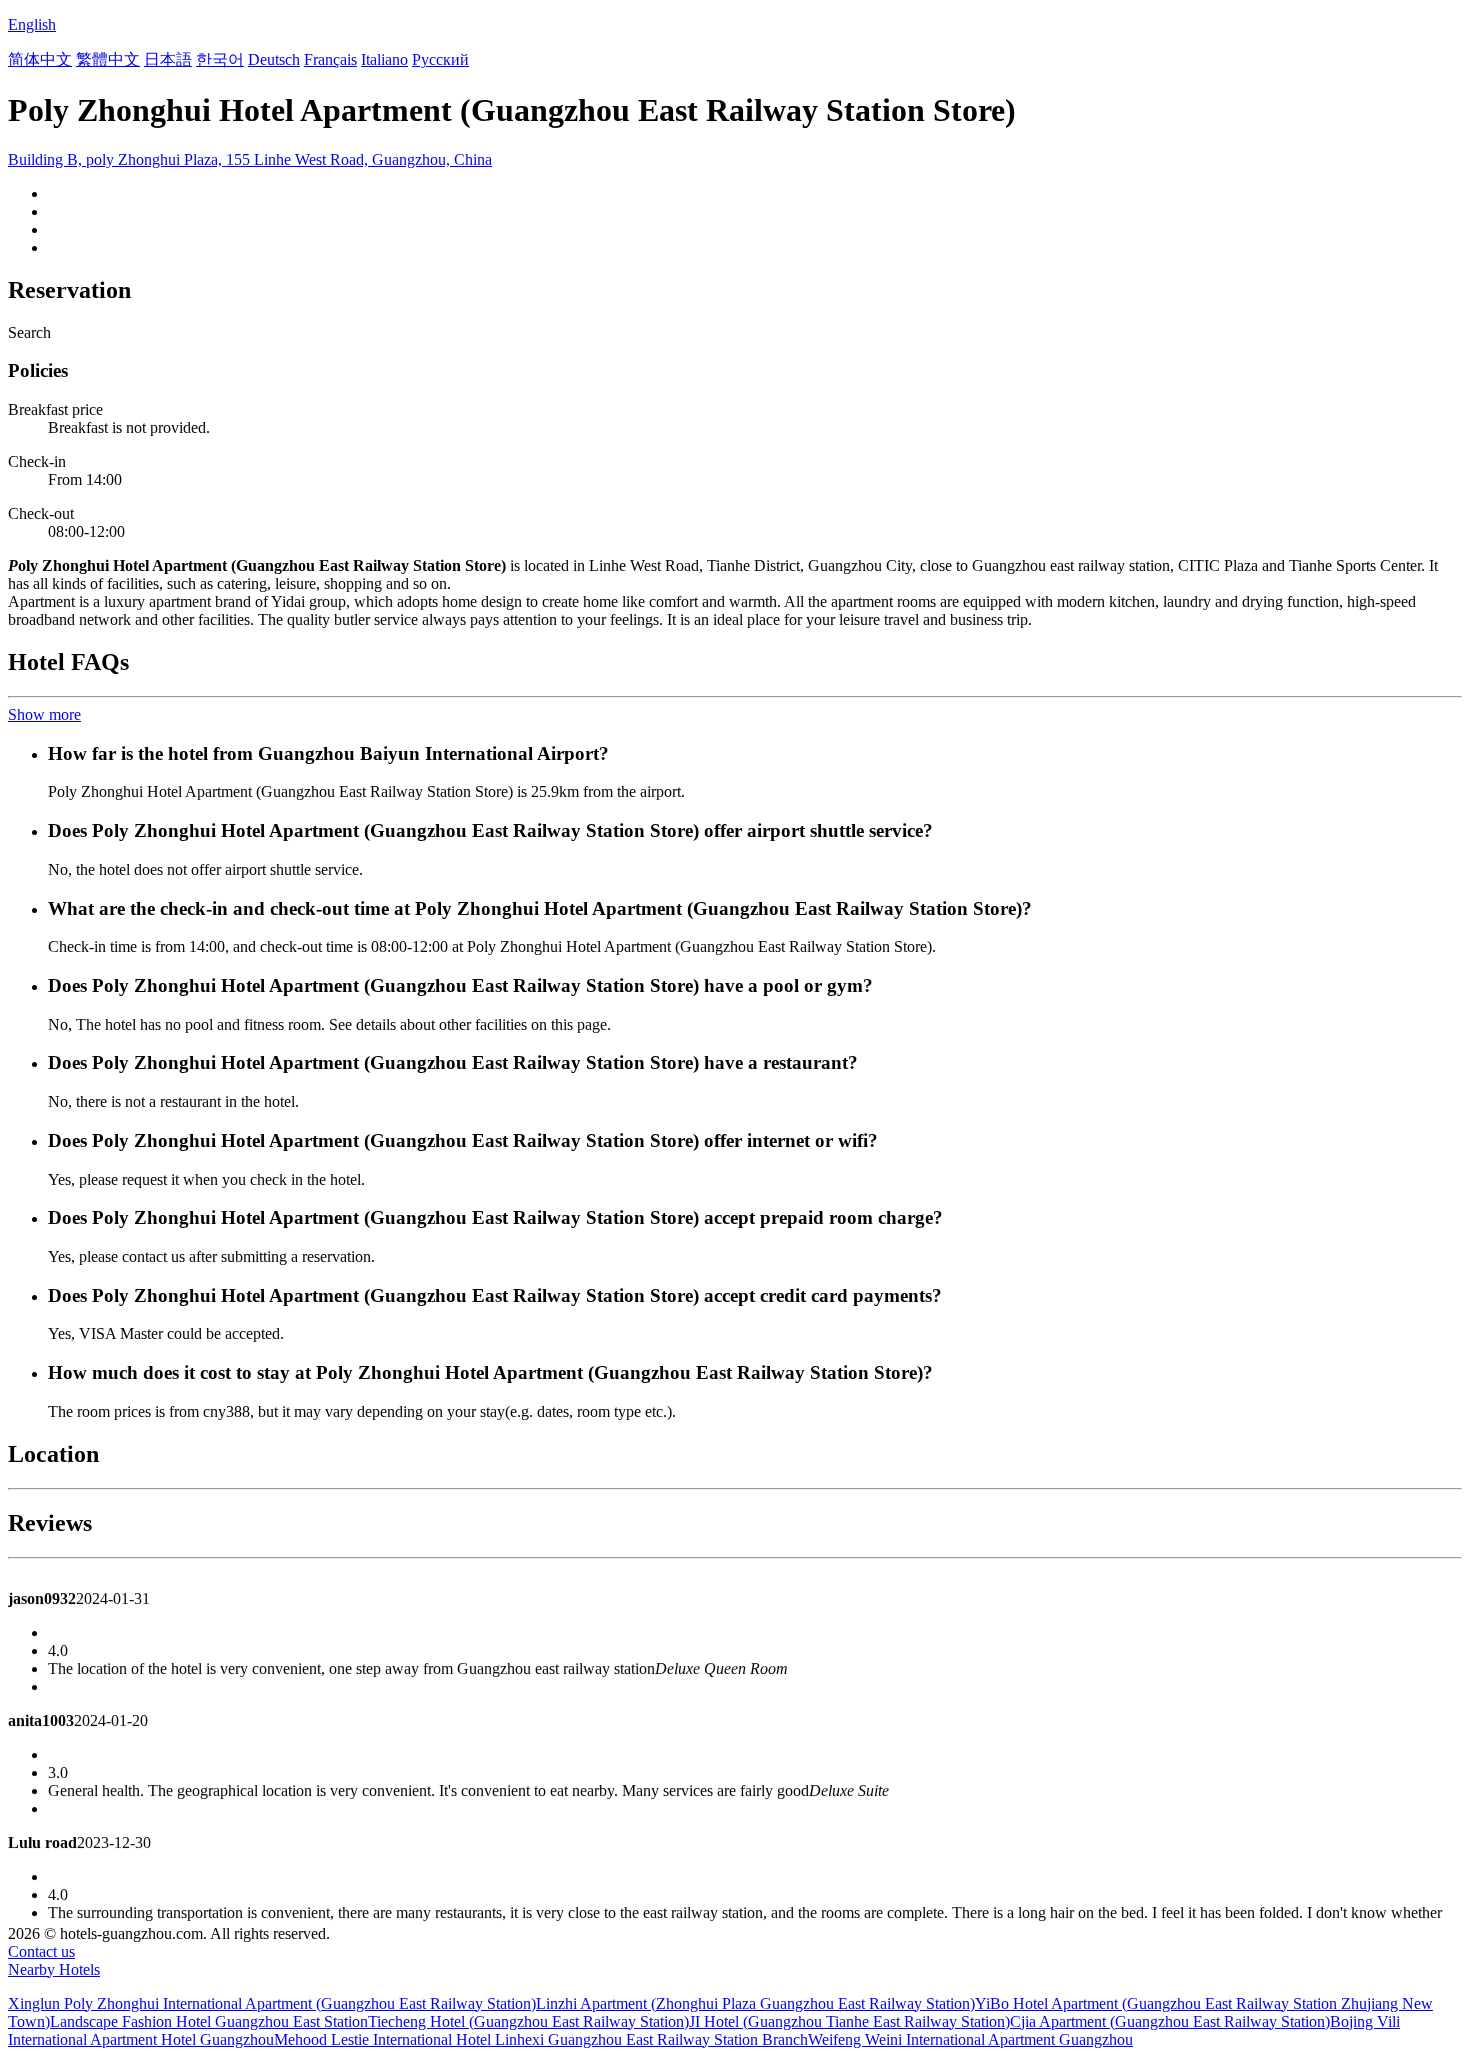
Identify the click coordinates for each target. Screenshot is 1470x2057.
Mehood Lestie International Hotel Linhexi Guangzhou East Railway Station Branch (541, 2039)
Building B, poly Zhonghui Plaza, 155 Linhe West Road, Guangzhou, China (250, 159)
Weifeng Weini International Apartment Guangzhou (970, 2039)
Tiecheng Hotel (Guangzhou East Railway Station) (528, 2021)
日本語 (168, 59)
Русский (440, 59)
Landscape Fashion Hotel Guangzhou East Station (209, 2021)
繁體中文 (108, 59)
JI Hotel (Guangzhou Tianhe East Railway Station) (849, 2021)
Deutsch (274, 59)
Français (330, 59)
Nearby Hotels (54, 1969)
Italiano (384, 59)
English (32, 24)
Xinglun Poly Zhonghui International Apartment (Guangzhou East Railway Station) (272, 2003)
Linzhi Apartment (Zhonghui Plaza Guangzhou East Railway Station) (755, 2003)
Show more (44, 714)
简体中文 (40, 59)
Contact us (41, 1951)
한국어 (220, 59)
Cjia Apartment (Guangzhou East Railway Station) (1170, 2021)
